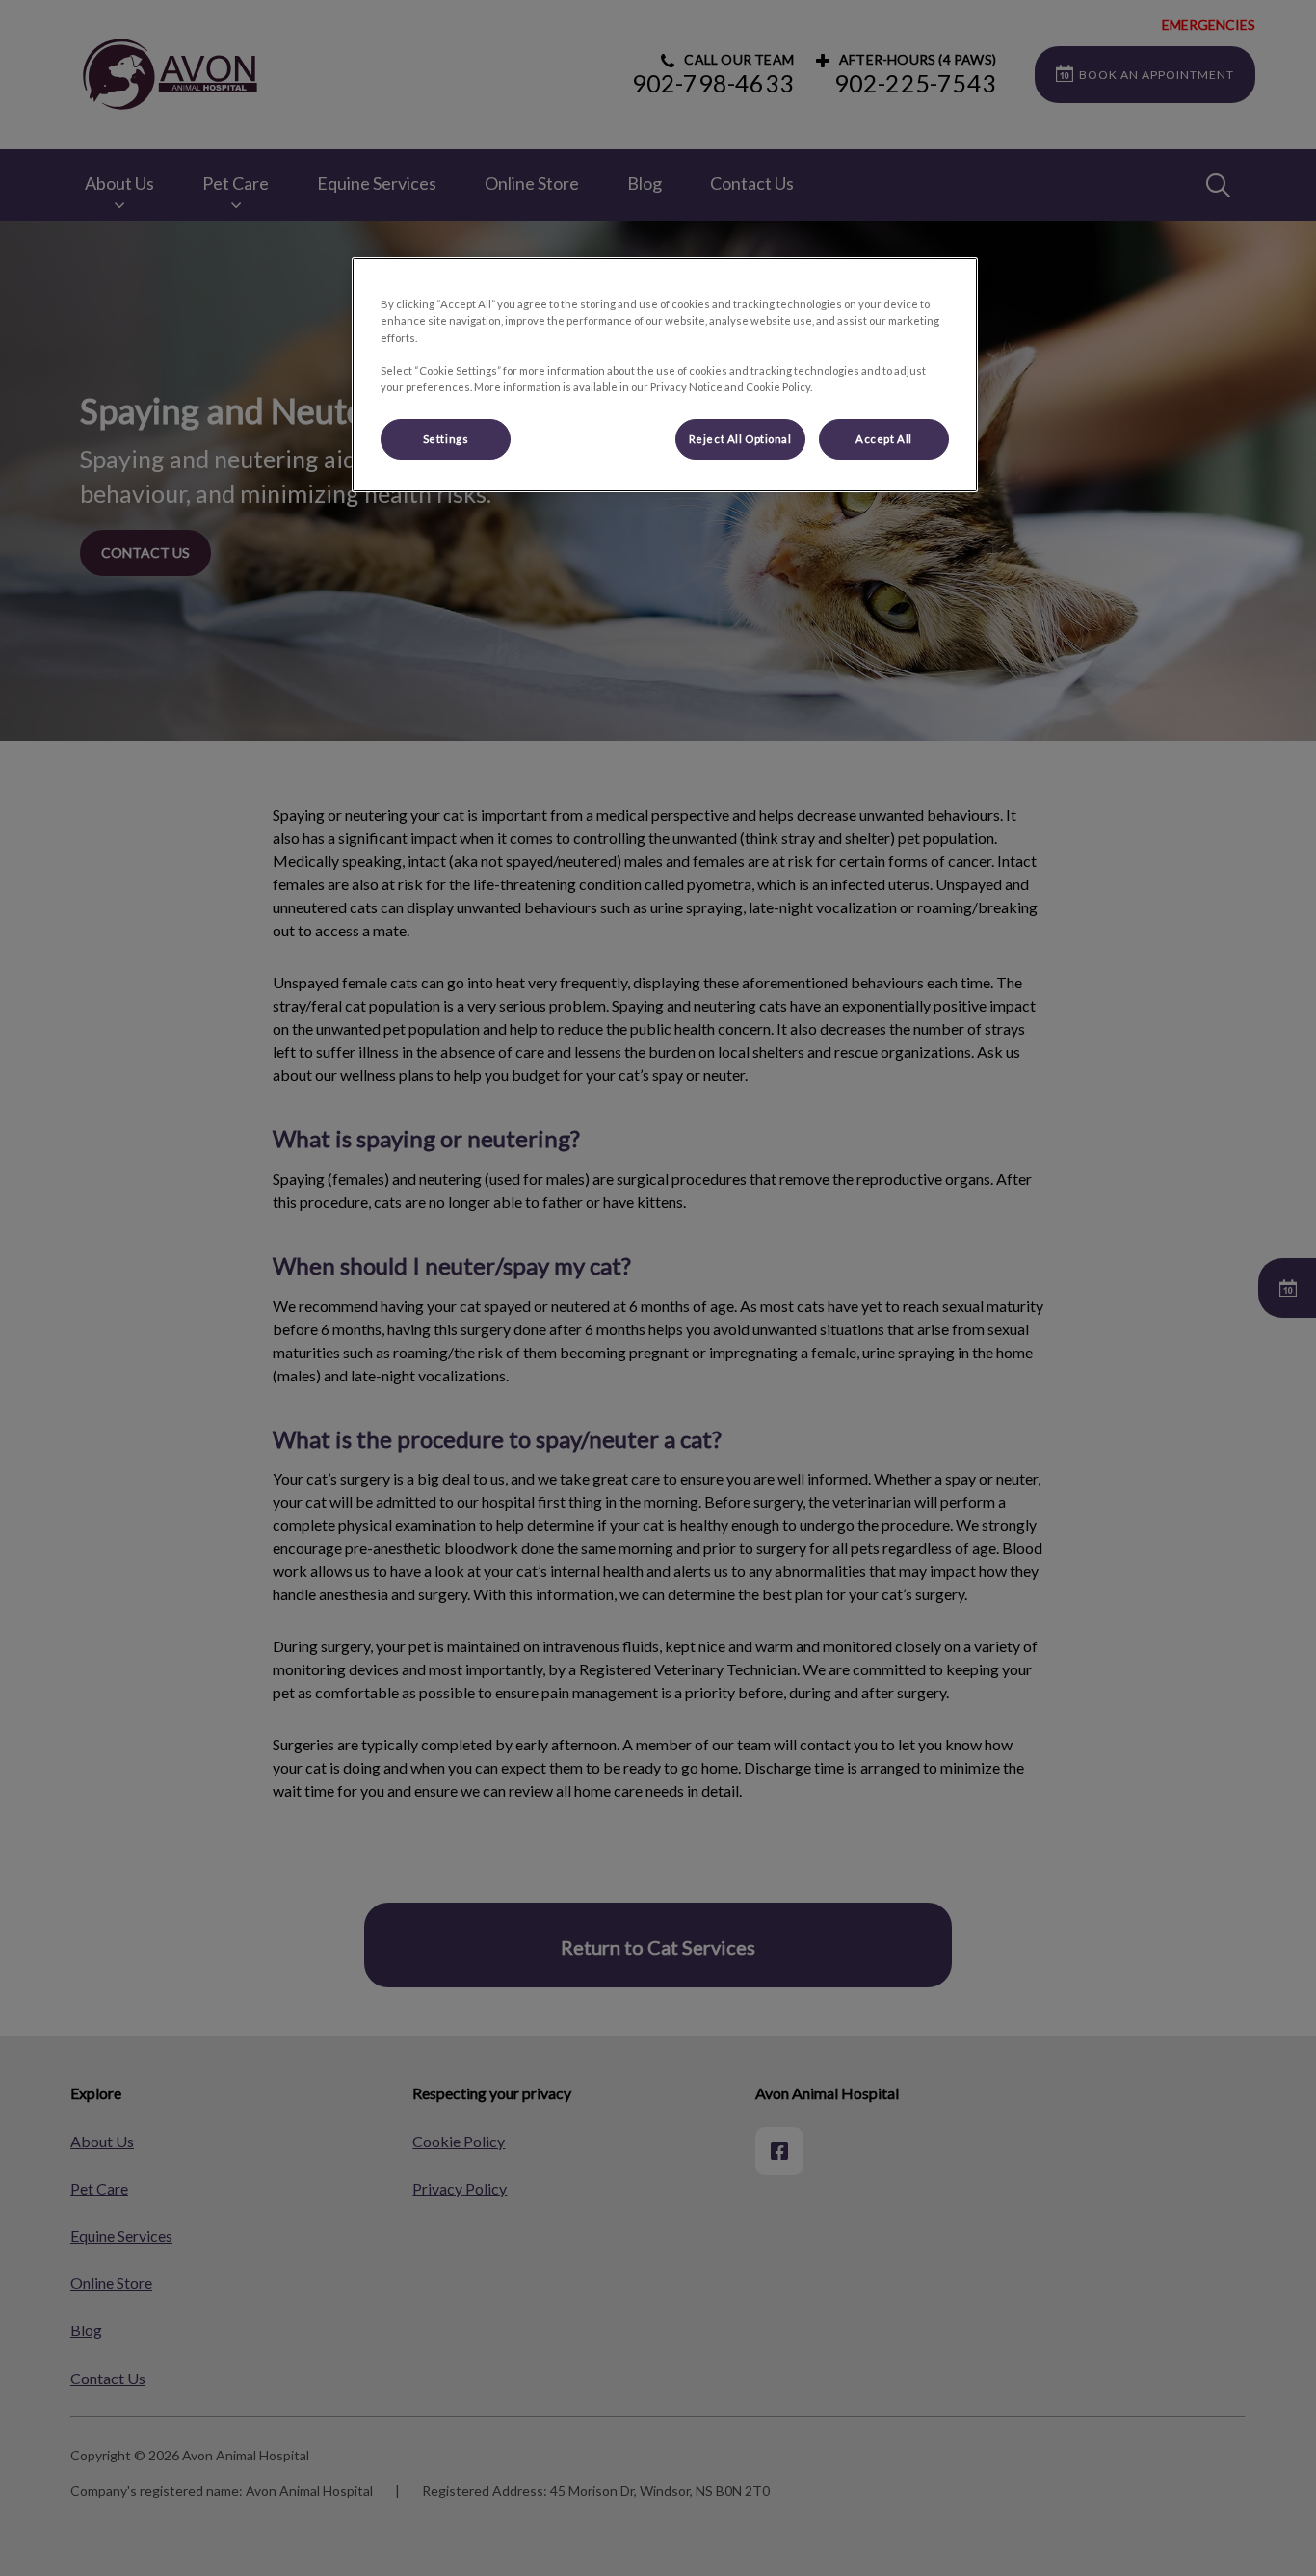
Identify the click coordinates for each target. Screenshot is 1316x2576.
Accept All (884, 439)
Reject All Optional (740, 439)
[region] (665, 374)
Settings (446, 439)
